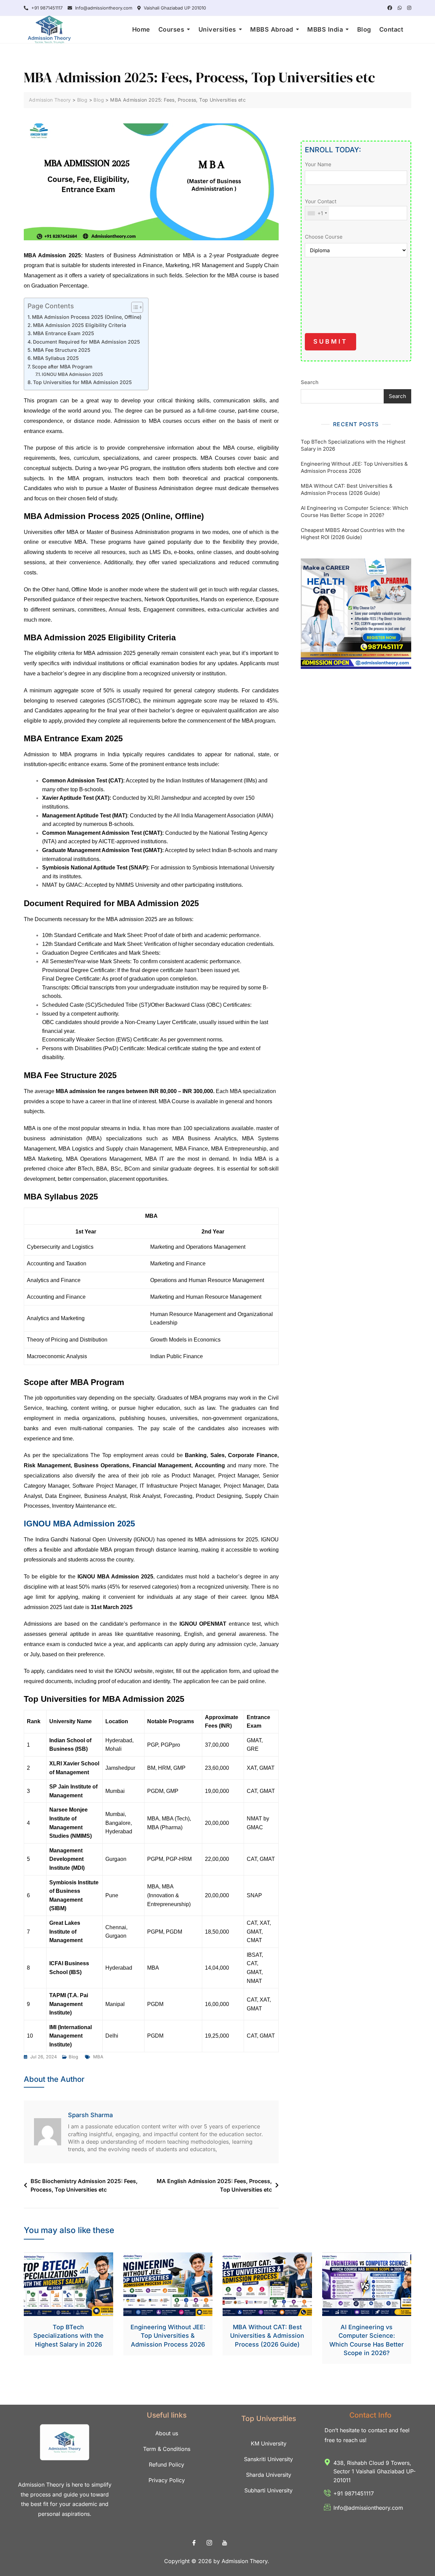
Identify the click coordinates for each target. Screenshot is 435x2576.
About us (167, 2433)
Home (141, 29)
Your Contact (321, 207)
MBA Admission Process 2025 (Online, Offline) (87, 317)
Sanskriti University (268, 2459)
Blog (364, 29)
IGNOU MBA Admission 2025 (72, 374)
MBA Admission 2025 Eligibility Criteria (80, 325)
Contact (391, 29)
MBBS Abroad (272, 29)
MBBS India (325, 29)
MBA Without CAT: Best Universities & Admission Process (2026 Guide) (347, 489)
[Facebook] (194, 2543)
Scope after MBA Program (62, 367)
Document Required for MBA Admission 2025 (86, 342)
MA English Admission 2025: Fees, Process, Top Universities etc (214, 2185)
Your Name (318, 164)
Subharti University (268, 2490)
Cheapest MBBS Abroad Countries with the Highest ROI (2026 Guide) (353, 534)
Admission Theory (245, 2561)
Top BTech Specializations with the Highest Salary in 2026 (353, 445)
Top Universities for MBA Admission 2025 (82, 382)
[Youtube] (225, 2543)
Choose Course (324, 237)
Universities (217, 29)
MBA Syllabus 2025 (56, 358)
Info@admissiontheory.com (103, 8)
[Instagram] (209, 2543)
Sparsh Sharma (90, 2115)
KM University (269, 2443)
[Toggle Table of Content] (134, 307)
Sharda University (269, 2475)
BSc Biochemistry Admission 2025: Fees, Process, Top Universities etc (84, 2185)
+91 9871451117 (46, 8)
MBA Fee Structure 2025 (62, 350)
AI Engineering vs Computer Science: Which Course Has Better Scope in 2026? (354, 512)
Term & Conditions (167, 2449)
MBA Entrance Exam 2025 (64, 333)
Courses (171, 29)
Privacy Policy (167, 2480)
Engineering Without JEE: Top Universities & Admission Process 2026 (354, 467)
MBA (98, 2057)
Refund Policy (167, 2465)
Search (310, 382)
